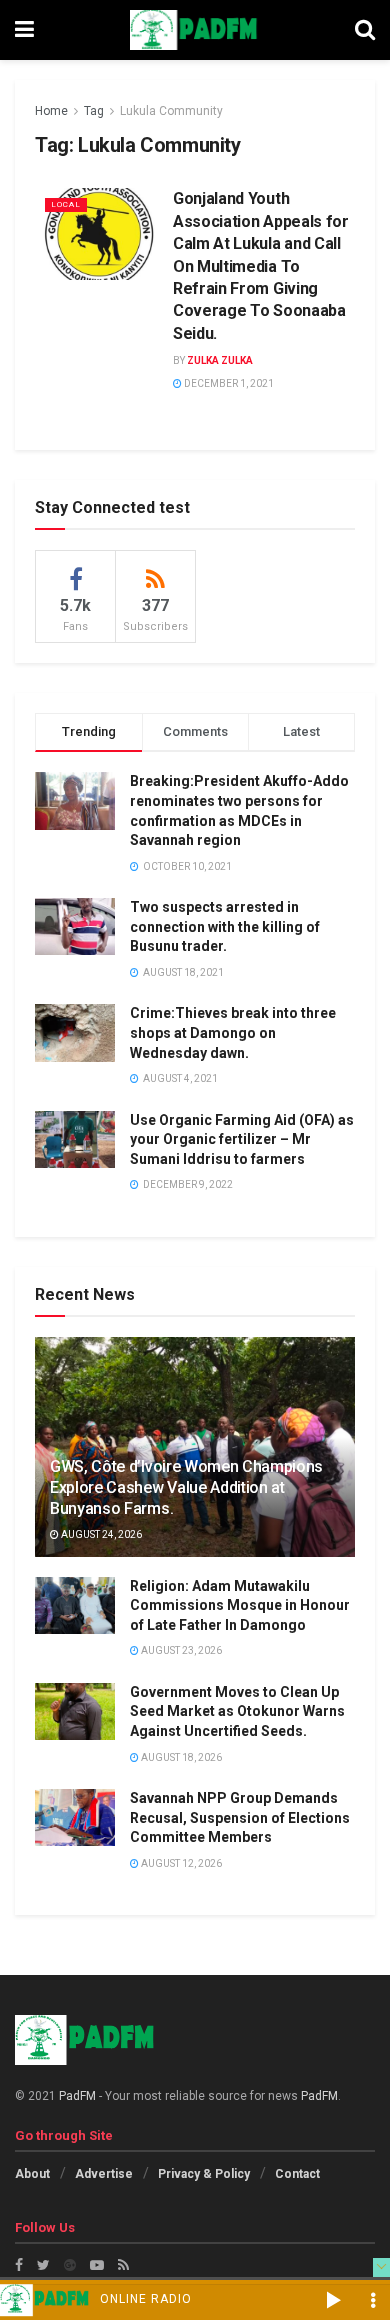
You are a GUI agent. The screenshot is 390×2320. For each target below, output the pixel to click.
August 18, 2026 (180, 1757)
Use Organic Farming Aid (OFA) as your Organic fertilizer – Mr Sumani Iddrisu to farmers (242, 1139)
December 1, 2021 (228, 383)
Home (51, 111)
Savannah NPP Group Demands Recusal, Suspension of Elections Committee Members (240, 1817)
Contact (297, 2174)
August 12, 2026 (180, 1863)
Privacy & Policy (204, 2174)
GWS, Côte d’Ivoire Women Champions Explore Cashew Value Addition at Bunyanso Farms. (186, 1487)
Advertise (104, 2174)
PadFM (77, 2096)
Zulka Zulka (220, 360)
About (32, 2174)
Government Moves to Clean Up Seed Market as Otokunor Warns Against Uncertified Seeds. (237, 1711)
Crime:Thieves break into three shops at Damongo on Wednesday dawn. (233, 1032)
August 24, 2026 (100, 1534)
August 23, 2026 (180, 1650)
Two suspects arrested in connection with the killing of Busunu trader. (225, 926)
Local (66, 204)
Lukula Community (171, 111)
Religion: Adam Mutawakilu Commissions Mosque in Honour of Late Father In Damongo (240, 1605)
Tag (94, 111)
